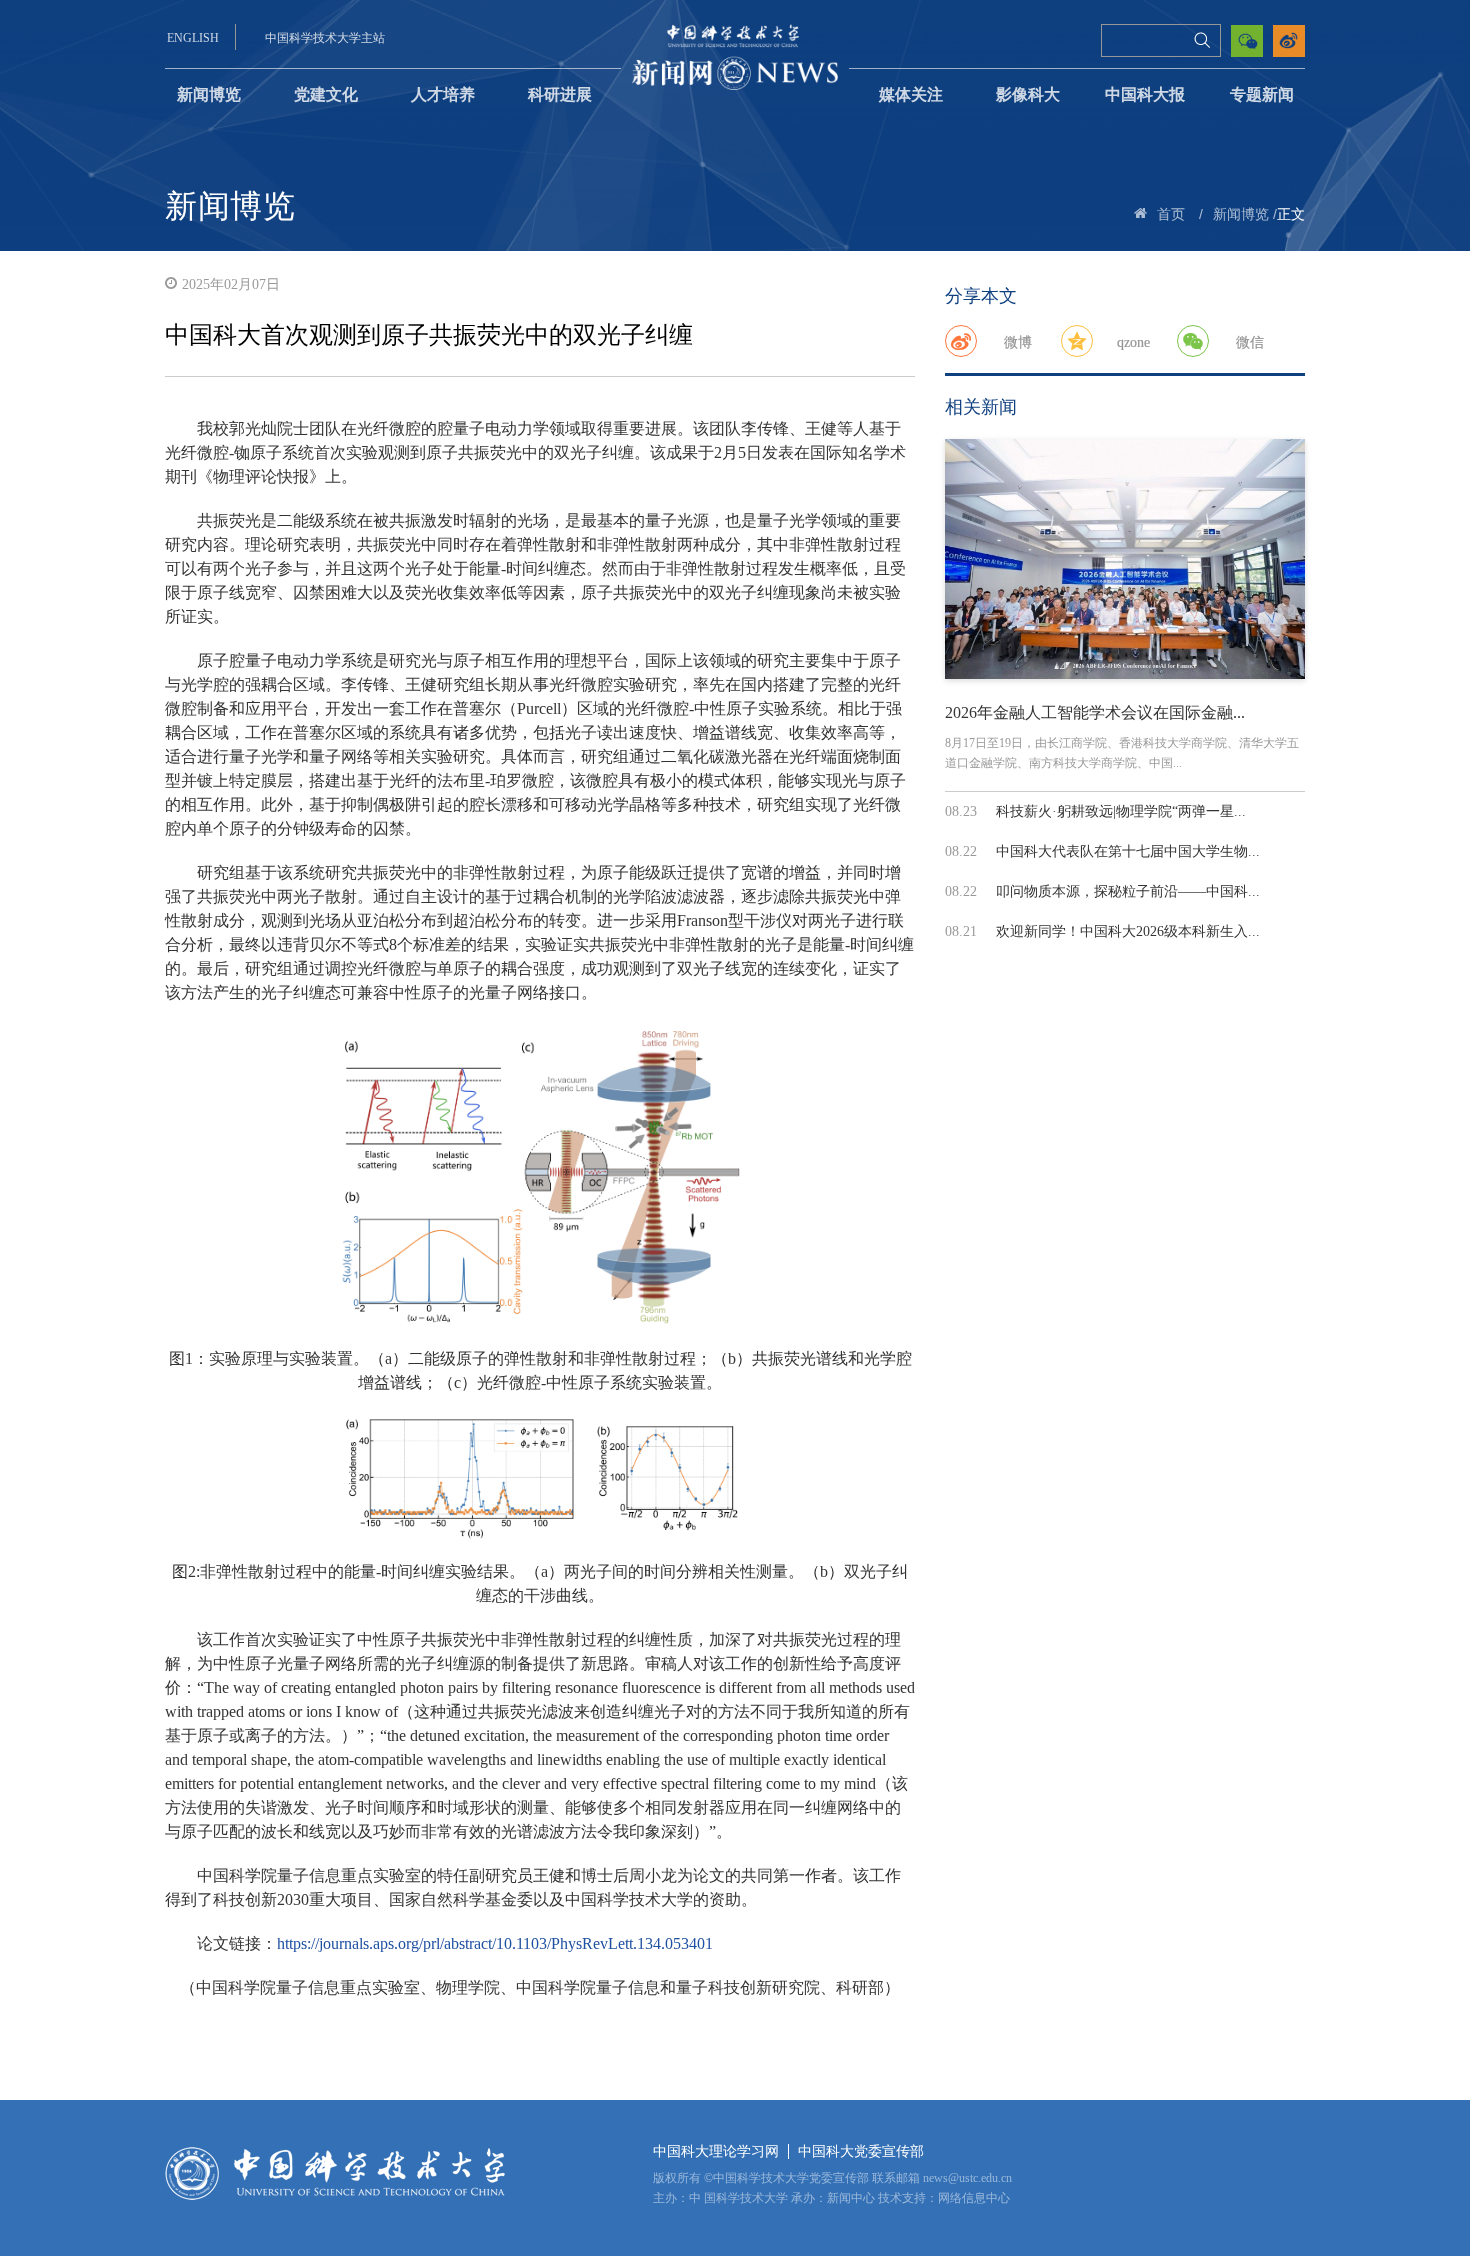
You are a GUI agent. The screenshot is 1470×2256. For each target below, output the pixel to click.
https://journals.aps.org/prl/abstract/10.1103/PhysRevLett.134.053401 (495, 1943)
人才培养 (443, 94)
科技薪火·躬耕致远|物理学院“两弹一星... (1121, 811)
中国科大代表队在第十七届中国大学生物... (1128, 851)
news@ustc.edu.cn (967, 2178)
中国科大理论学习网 (716, 2151)
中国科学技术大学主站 (325, 38)
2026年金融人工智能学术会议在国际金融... (1095, 712)
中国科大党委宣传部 (861, 2151)
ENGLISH (193, 38)
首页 (1171, 214)
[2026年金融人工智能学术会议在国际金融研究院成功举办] (1125, 559)
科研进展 (560, 94)
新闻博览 (209, 94)
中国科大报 (1145, 94)
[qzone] (1077, 341)
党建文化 (326, 94)
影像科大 (1028, 94)
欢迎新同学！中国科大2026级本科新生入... (1128, 931)
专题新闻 (1262, 94)
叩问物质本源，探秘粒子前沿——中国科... (1128, 891)
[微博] (961, 341)
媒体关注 (911, 94)
